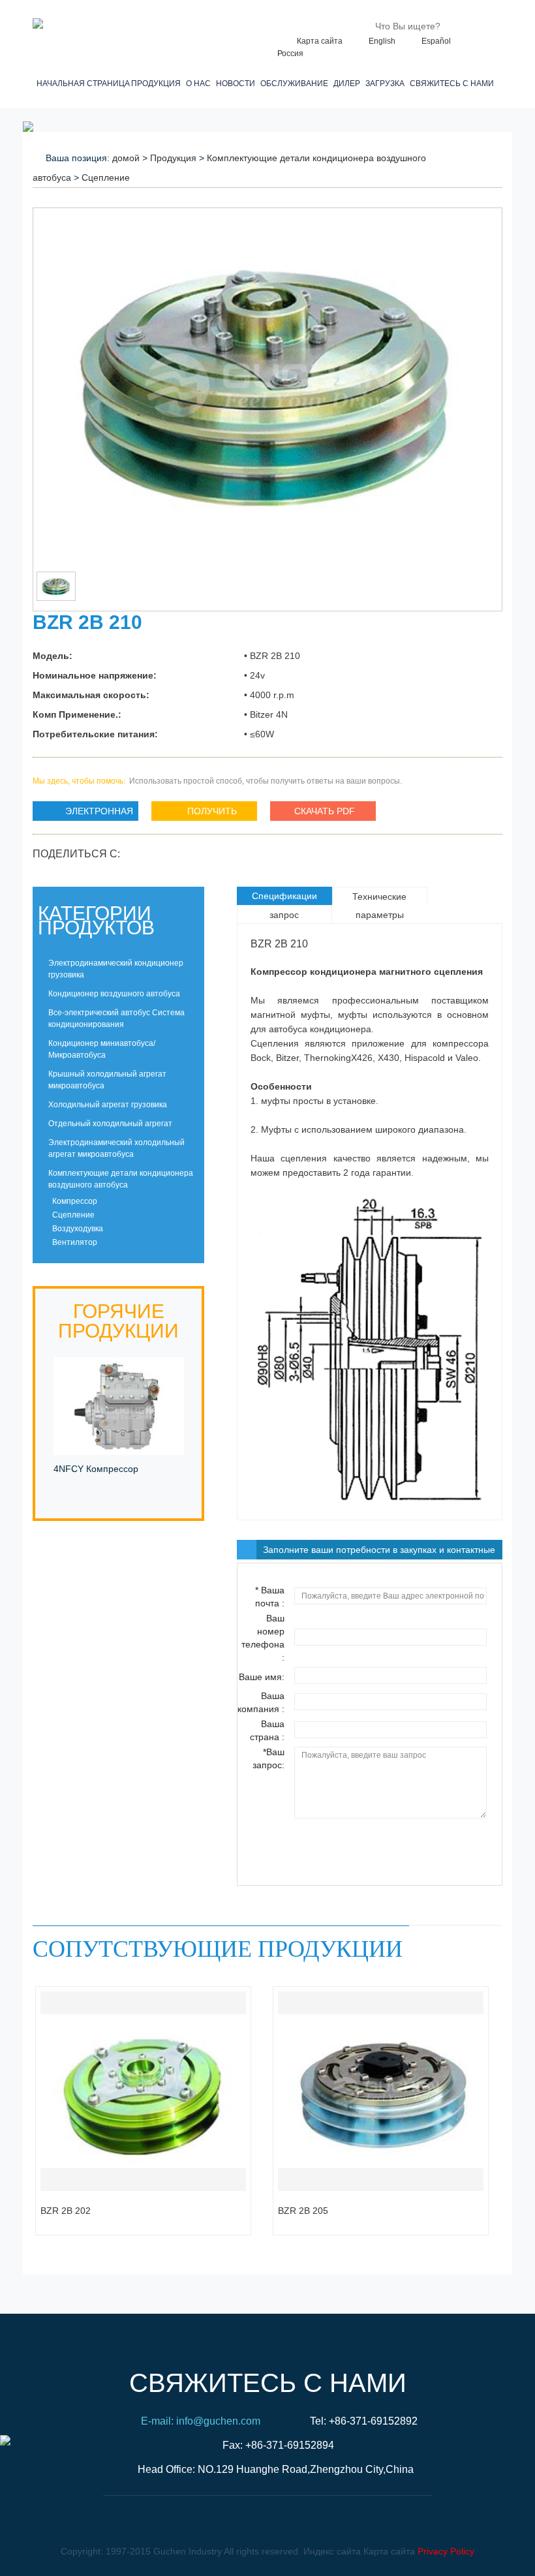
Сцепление (106, 177)
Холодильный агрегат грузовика (108, 1105)
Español (436, 41)
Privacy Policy (446, 2551)
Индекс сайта (332, 2551)
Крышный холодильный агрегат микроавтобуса (107, 1080)
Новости (237, 84)
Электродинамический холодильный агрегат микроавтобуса (116, 1148)
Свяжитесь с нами (454, 84)
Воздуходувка (77, 1229)
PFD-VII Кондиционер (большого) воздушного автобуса (104, 1483)
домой (126, 158)
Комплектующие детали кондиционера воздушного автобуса (121, 1179)
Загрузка (387, 84)
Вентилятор (74, 1242)
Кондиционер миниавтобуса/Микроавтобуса (102, 1049)
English (382, 41)
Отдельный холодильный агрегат (110, 1124)
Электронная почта (83, 813)
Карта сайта (320, 41)
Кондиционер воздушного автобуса (114, 994)
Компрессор (74, 1201)
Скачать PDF (325, 811)
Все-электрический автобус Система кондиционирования (116, 1019)
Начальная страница (81, 84)
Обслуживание (296, 84)
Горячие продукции (118, 1321)
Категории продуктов (96, 920)
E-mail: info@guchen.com (201, 2421)
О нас (200, 84)
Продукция (158, 84)
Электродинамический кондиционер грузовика (116, 969)
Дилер (349, 84)
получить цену (194, 813)
